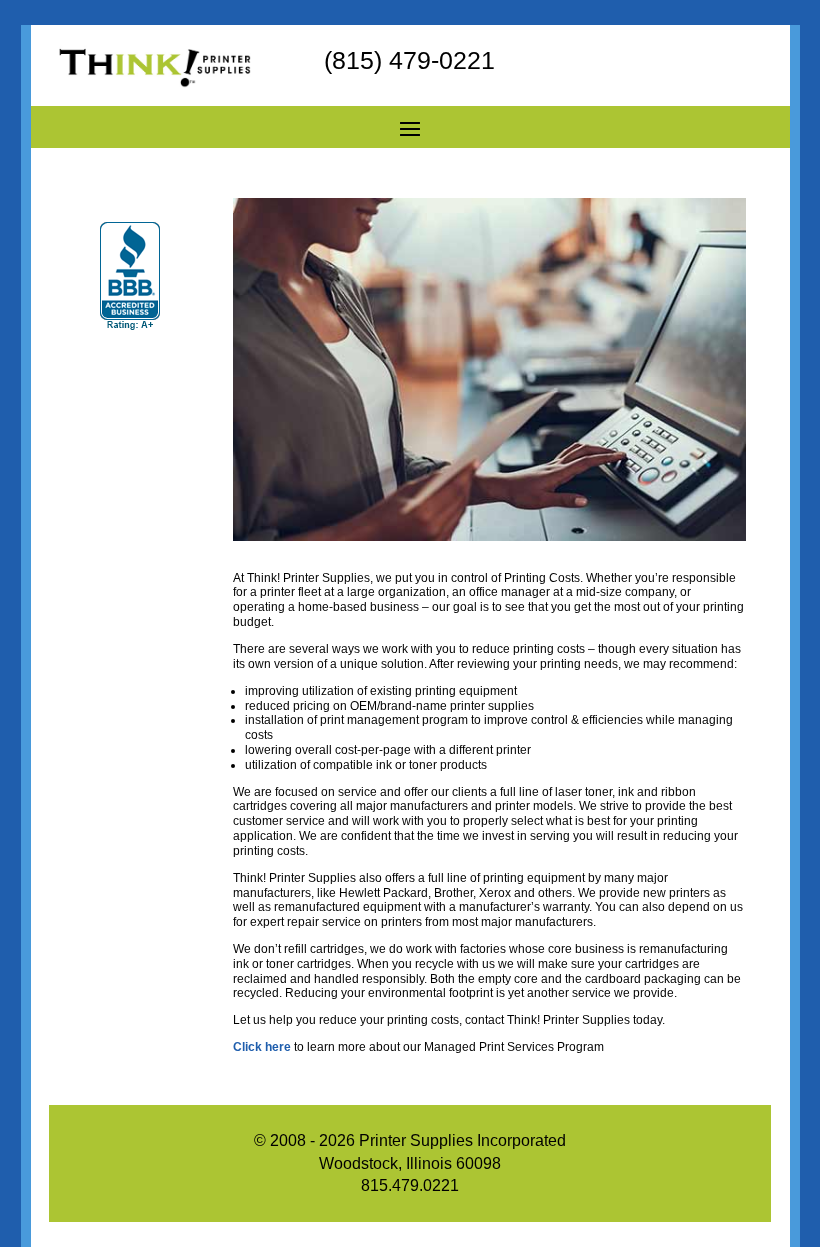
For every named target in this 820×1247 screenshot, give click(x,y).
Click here (262, 1047)
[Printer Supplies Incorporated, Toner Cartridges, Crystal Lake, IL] (130, 277)
